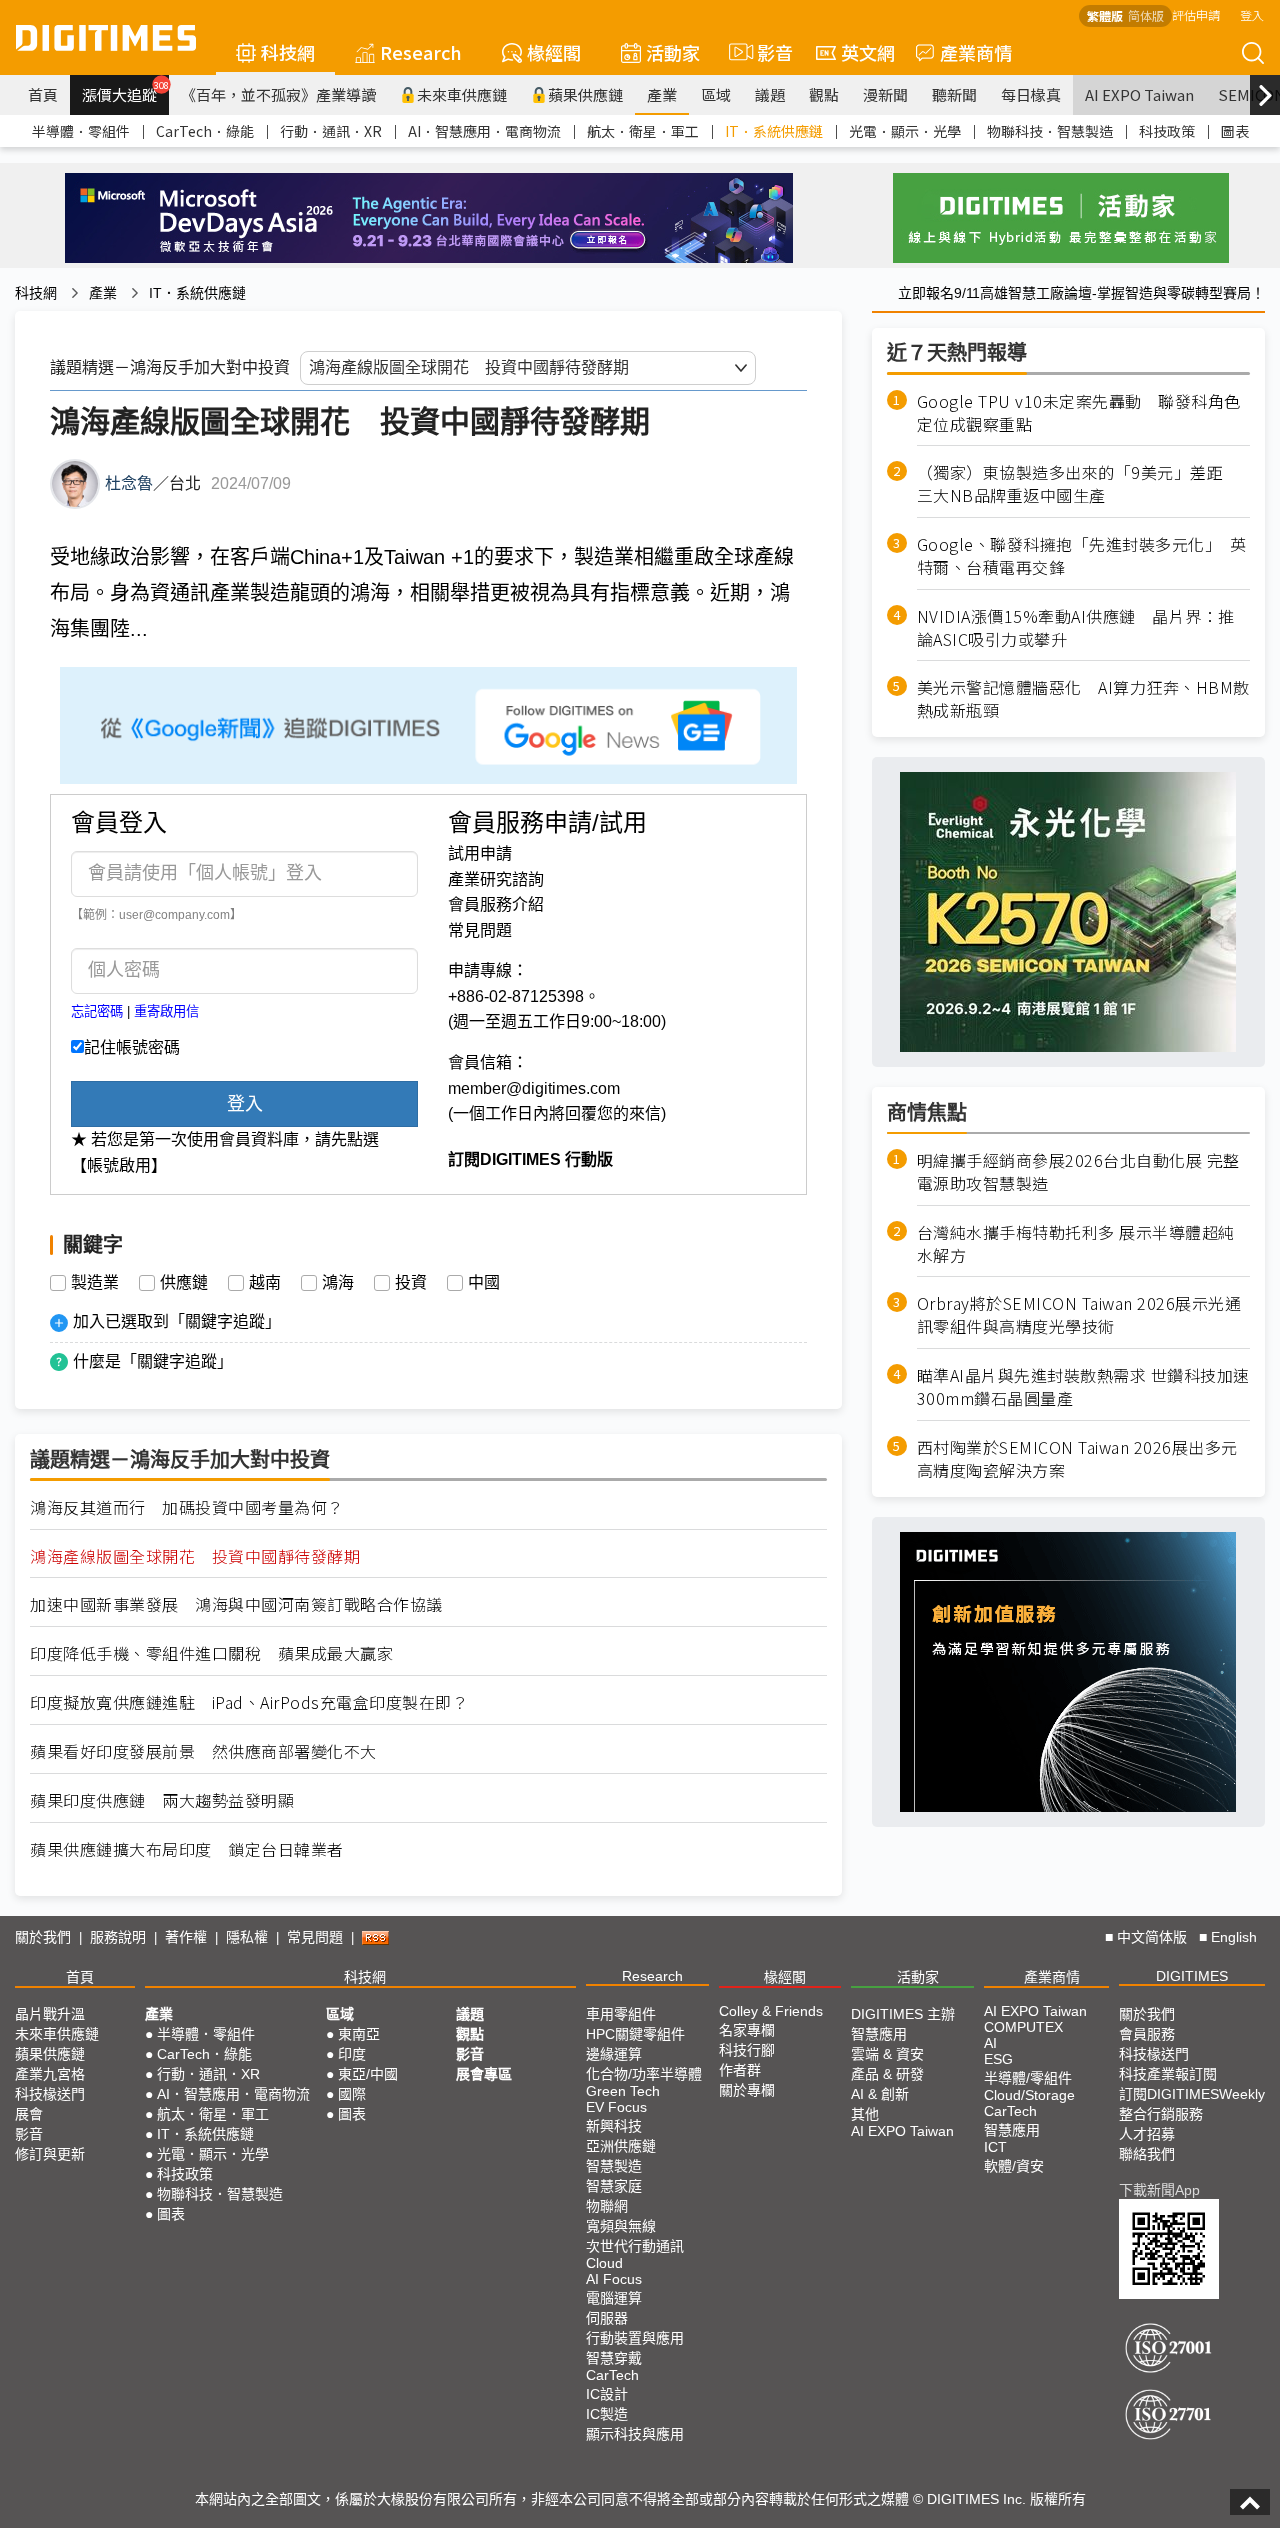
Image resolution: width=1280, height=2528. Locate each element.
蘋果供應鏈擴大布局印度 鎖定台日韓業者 (187, 1849)
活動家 (673, 52)
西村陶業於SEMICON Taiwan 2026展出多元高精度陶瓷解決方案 (1077, 1459)
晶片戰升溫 (50, 2014)
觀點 (824, 94)
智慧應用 (879, 2034)
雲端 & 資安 (887, 2054)
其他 (865, 2114)
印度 (352, 2054)
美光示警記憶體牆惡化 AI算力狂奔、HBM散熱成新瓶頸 (1083, 700)
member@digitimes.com (534, 1088)
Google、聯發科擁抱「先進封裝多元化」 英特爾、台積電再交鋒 (1082, 556)
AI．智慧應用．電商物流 (484, 131)
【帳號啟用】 (119, 1165)
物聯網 (607, 2206)
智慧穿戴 (614, 2358)
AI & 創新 (880, 2094)
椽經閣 (554, 52)
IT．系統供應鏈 (774, 131)
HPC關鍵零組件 (635, 2034)
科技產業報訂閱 (1168, 2074)
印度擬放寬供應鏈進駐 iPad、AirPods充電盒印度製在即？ (249, 1702)
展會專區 (484, 2074)
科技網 (288, 52)
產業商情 (976, 52)
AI (990, 2043)
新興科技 (614, 2126)
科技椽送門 (50, 2094)
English (1234, 1937)
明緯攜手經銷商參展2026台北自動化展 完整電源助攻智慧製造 (1078, 1172)
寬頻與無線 (621, 2226)
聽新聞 (954, 94)
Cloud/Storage (1029, 2095)
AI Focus (614, 2279)
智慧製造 (614, 2166)
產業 (662, 94)
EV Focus (616, 2107)
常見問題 (480, 930)
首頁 (43, 94)
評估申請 (1196, 14)
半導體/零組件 (1028, 2078)
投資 (411, 1283)
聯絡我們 (1147, 2154)
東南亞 (359, 2034)
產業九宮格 (50, 2074)
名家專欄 (747, 2030)
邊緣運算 (614, 2054)
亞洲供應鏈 (621, 2146)
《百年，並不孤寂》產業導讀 (278, 94)
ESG (998, 2059)
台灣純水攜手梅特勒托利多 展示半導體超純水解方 (1076, 1244)
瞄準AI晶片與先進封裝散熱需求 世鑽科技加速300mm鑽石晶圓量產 (1083, 1388)
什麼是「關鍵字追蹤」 (153, 1361)
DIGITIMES (1192, 1976)
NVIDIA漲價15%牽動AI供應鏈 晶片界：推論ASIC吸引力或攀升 (1076, 628)
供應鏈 (184, 1283)
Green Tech (623, 2091)
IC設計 (607, 2394)
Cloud (604, 2263)
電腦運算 (614, 2298)
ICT (995, 2147)
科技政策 (1167, 131)
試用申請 (480, 853)
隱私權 (247, 1937)
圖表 (1235, 131)
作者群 (740, 2070)
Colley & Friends (771, 2011)
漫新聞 (885, 94)
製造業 (95, 1283)
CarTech (612, 2375)
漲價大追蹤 (125, 92)
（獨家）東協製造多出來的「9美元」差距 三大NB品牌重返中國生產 (1078, 485)
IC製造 (607, 2414)
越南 (265, 1283)
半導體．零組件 (81, 131)
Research (421, 52)
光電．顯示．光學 (905, 131)
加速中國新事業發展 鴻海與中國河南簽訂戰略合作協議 (236, 1604)
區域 (716, 94)
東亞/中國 (368, 2074)
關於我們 (43, 1937)
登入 (1252, 14)
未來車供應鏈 (462, 94)
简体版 (1146, 15)
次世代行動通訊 (635, 2246)
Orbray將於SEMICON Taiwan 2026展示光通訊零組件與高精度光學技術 (1079, 1316)
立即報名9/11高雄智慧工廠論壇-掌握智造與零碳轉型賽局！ (1081, 293)
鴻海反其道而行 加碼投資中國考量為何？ (187, 1507)
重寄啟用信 (166, 1011)
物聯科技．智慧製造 (1050, 131)
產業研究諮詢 (496, 879)
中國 (484, 1283)
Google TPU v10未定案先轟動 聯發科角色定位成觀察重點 (1079, 413)
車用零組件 (621, 2014)
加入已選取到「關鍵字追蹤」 (177, 1321)
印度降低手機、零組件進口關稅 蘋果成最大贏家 (211, 1653)
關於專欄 (747, 2090)
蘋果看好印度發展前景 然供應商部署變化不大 (203, 1751)
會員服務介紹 (496, 904)
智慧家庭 (614, 2186)
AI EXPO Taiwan (1139, 94)
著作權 (186, 1937)
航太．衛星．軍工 (643, 131)
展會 (29, 2114)
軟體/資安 (1014, 2166)
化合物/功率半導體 (644, 2074)
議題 (770, 94)
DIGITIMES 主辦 (903, 2014)
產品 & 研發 (887, 2074)
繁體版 (1105, 15)
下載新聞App (1159, 2190)
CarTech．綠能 (205, 131)
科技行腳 (747, 2050)
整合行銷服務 (1161, 2114)
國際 (352, 2094)
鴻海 (338, 1283)
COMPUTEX (1023, 2027)
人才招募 (1147, 2134)
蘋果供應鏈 (585, 94)
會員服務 (1147, 2034)
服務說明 (118, 1937)
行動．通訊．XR (331, 131)
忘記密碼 (97, 1011)
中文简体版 (1152, 1937)
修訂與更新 (50, 2154)
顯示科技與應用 (635, 2434)
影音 (766, 52)
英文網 (868, 52)
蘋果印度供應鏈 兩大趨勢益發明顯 (162, 1800)
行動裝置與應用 (635, 2338)
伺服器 (607, 2318)
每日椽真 (1031, 94)
